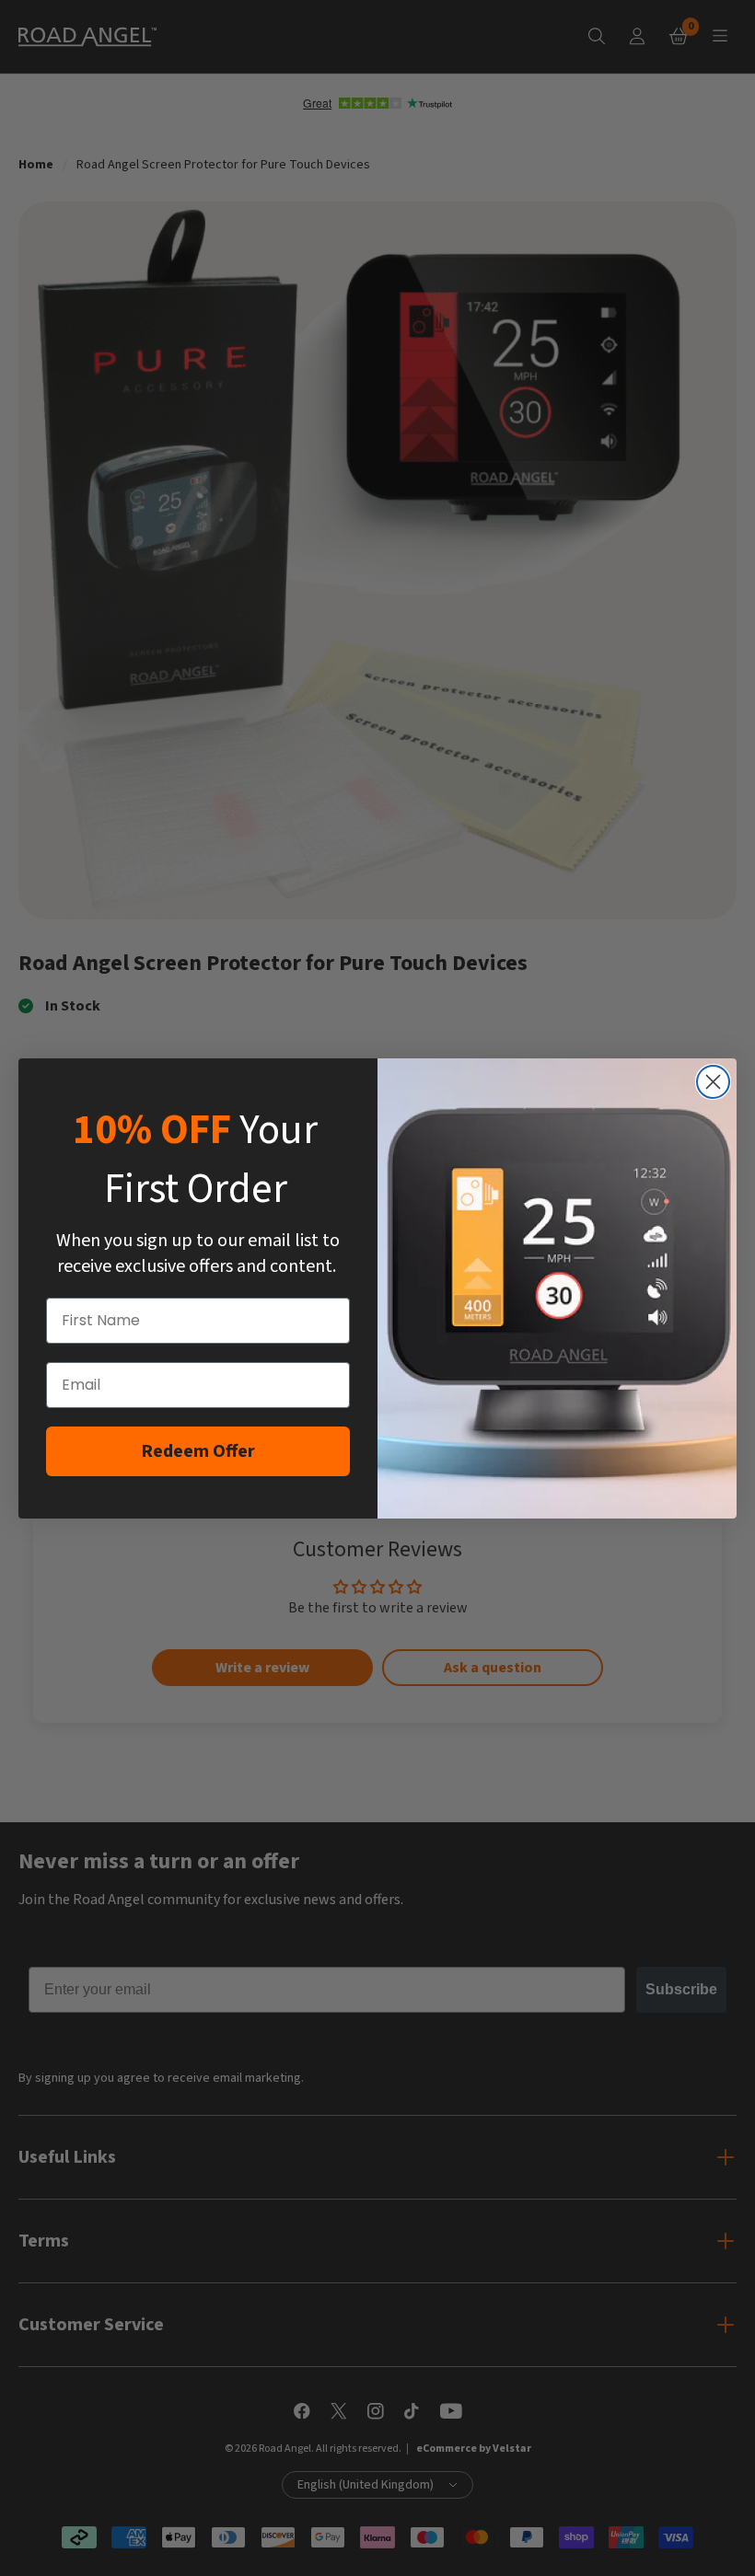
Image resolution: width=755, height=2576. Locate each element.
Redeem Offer (198, 1451)
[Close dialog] (713, 1082)
